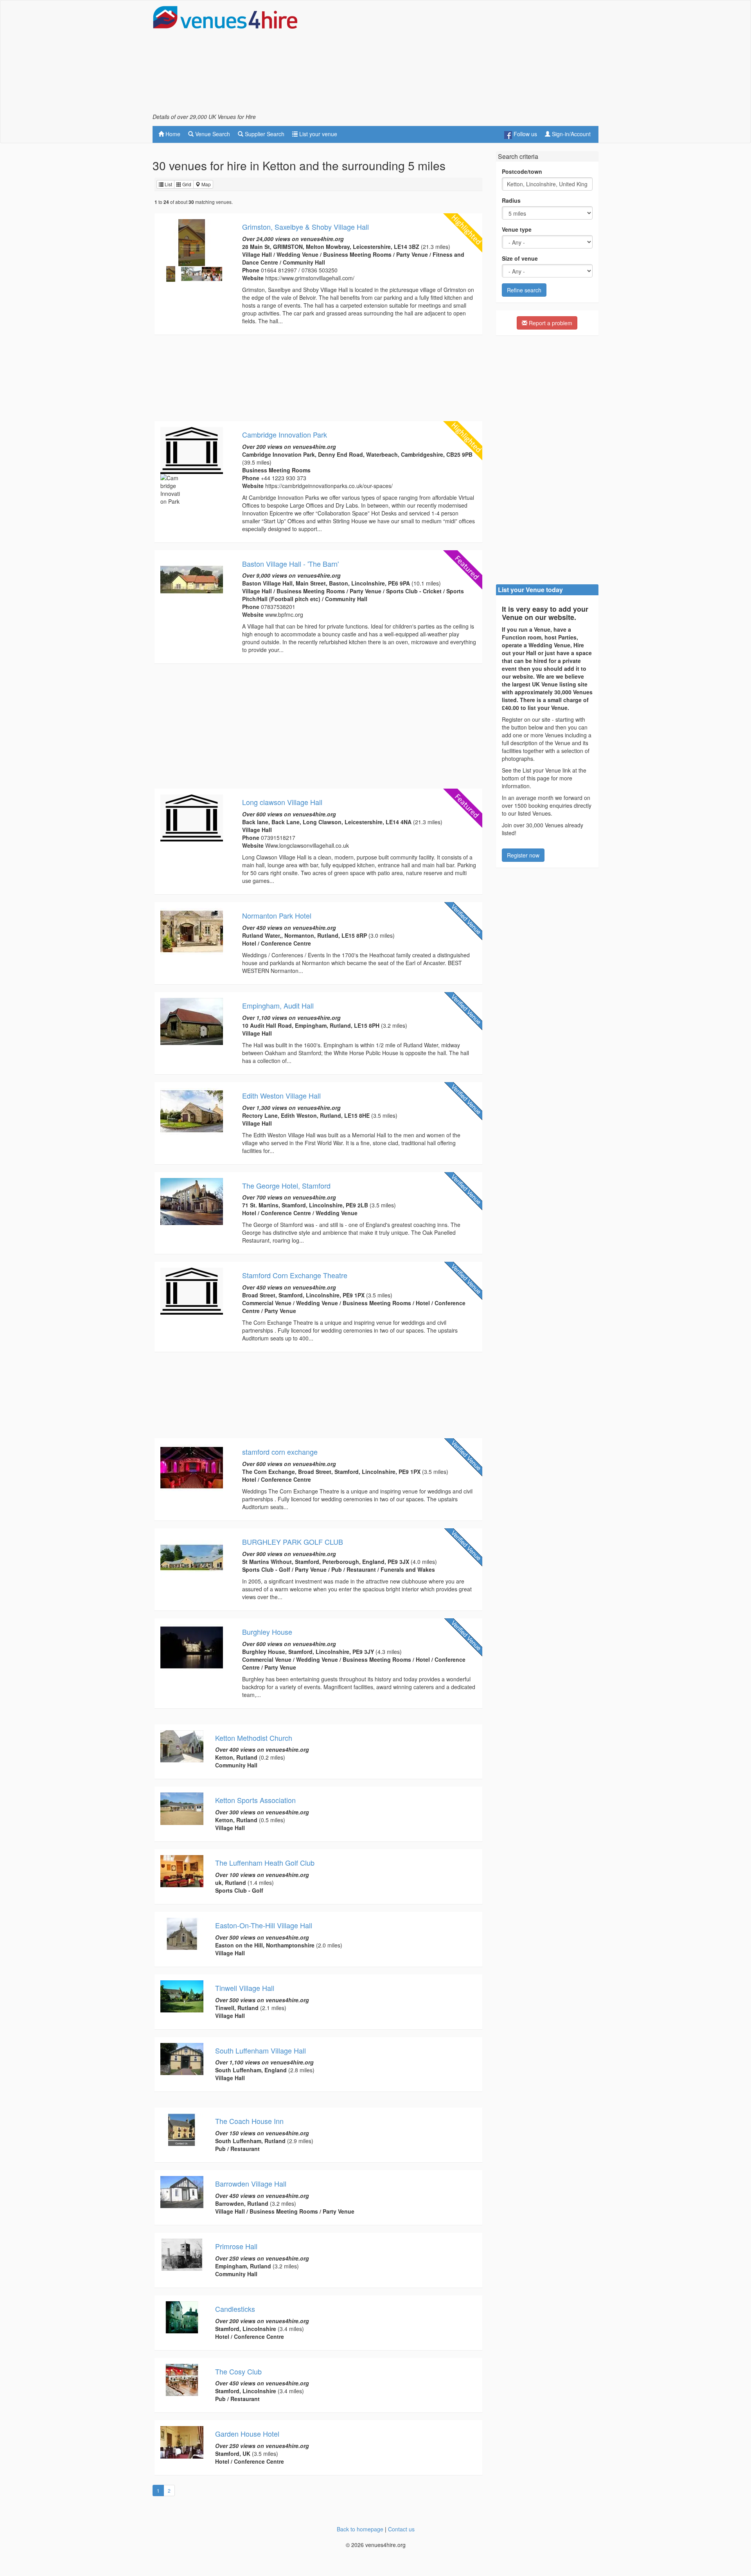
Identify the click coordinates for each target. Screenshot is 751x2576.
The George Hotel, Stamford (286, 1185)
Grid (186, 184)
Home (172, 134)
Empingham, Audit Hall (278, 1005)
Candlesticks (235, 2309)
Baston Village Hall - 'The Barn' (290, 564)
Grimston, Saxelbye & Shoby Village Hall (305, 227)
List (168, 184)
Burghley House (267, 1632)
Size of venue (520, 258)
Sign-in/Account (570, 134)
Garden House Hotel (247, 2434)
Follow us (525, 134)
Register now (523, 855)
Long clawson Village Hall (282, 802)
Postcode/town (522, 171)
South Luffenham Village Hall (261, 2050)
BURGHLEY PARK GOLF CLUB (293, 1542)
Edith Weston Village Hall (281, 1095)
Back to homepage (360, 2529)
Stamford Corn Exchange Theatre (295, 1275)
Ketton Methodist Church (254, 1738)
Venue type (517, 229)
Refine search (524, 290)
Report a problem (550, 323)
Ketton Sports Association (255, 1800)
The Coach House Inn (249, 2121)
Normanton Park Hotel (277, 915)
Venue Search (212, 134)
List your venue (317, 134)
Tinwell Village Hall (245, 1988)
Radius (511, 200)
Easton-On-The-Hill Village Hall (264, 1925)
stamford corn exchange (280, 1452)
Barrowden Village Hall (251, 2183)
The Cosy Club (238, 2371)
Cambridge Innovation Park (285, 434)
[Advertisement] (456, 59)
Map (206, 184)
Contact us (401, 2529)
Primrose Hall (236, 2246)
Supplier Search (264, 134)
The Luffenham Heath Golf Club (265, 1863)
